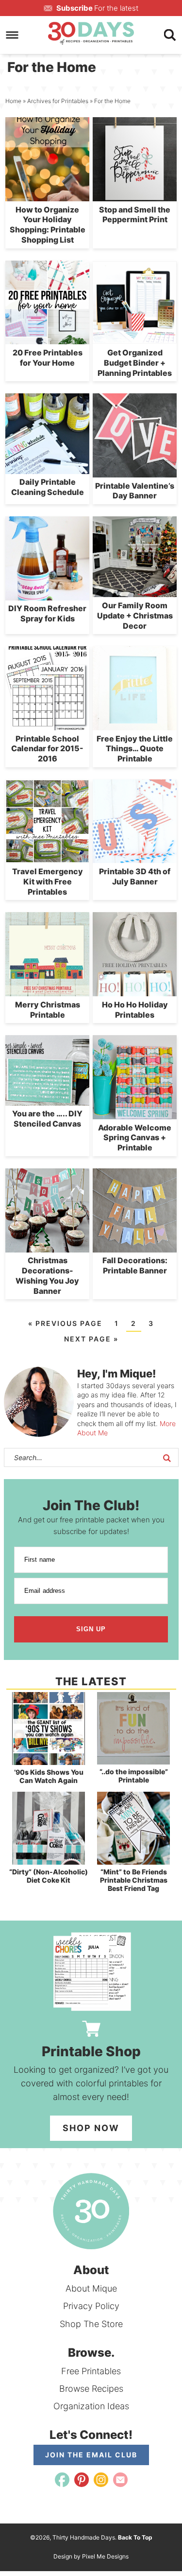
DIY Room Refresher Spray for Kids (47, 613)
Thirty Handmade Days (91, 33)
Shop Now (91, 2128)
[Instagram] (101, 2480)
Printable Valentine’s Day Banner (135, 491)
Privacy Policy (91, 2306)
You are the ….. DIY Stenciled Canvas (47, 1119)
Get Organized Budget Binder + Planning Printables (135, 363)
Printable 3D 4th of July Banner (135, 876)
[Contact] (120, 2480)
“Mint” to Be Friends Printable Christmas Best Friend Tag (134, 1880)
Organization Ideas (91, 2406)
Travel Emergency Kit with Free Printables (48, 882)
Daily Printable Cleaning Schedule (48, 487)
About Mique (91, 2288)
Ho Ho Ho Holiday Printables (135, 1010)
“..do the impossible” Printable (134, 1776)
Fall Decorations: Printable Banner (135, 1265)
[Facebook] (62, 2480)
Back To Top (135, 2537)
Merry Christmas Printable (48, 1010)
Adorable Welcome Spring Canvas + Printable (135, 1138)
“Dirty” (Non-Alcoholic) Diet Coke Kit (49, 1876)
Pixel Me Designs (105, 2556)
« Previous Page (65, 1323)
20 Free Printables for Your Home (48, 358)
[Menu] (12, 35)
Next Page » (91, 1339)
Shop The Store (91, 2324)
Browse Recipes (91, 2389)
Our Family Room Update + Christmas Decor (135, 616)
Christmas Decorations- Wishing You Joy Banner (47, 1275)
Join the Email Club (91, 2455)
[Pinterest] (82, 2480)
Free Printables (91, 2371)
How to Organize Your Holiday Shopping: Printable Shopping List (48, 225)
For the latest (97, 8)
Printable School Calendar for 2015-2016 (47, 749)
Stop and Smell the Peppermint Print (135, 215)
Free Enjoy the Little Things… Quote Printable (135, 749)
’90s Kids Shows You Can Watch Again (49, 1776)
